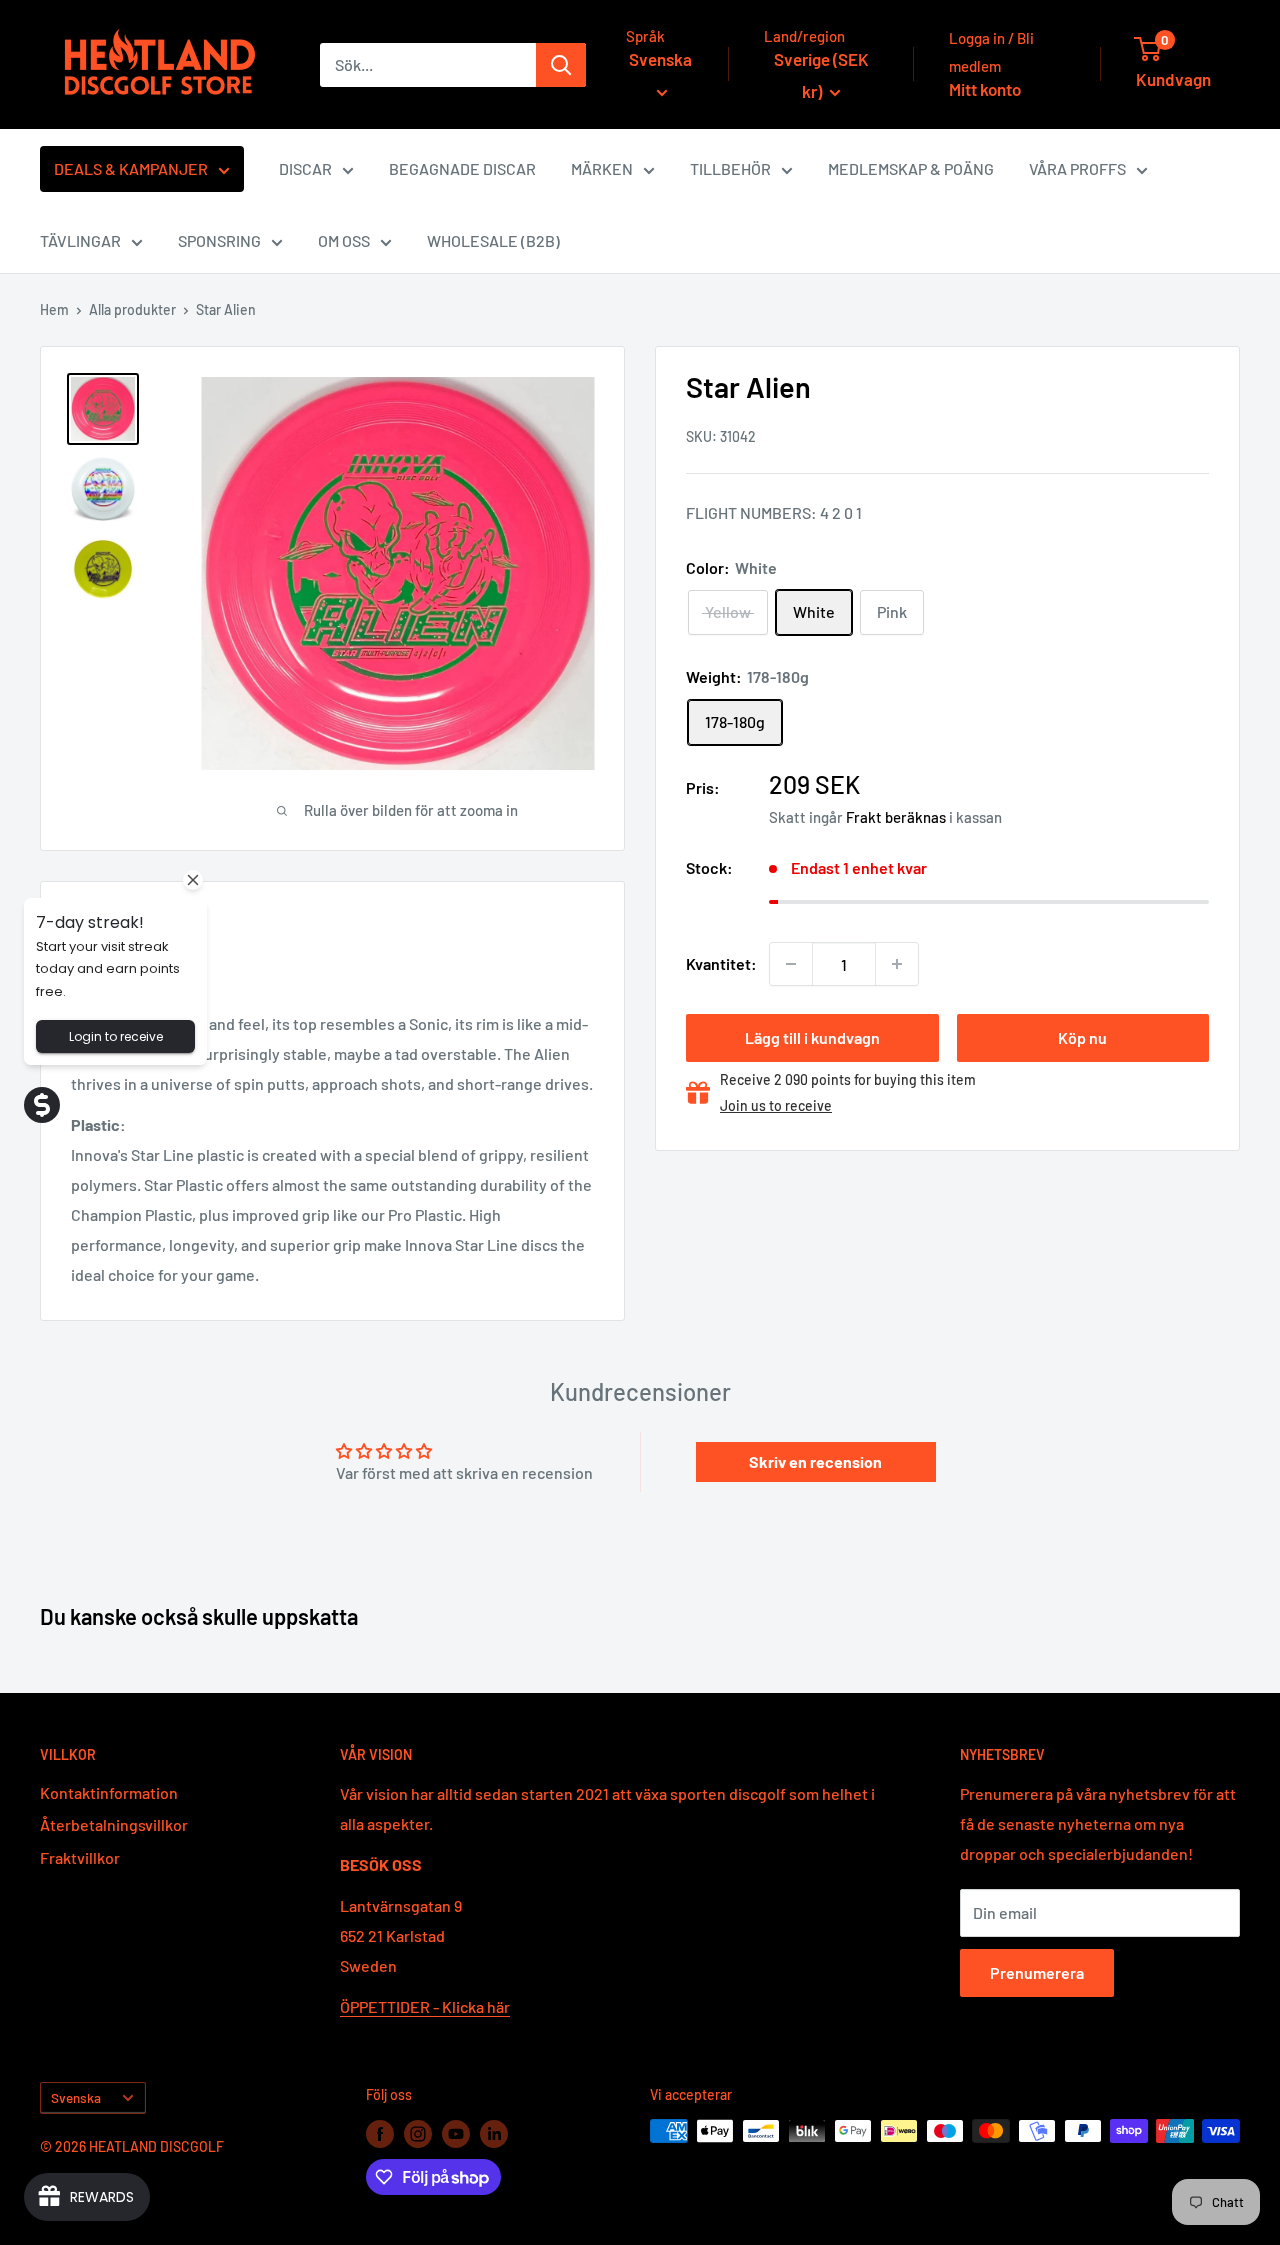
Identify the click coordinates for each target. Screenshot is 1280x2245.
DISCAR (305, 168)
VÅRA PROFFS (1077, 168)
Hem (54, 309)
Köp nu (1082, 1037)
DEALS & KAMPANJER (131, 168)
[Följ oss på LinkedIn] (494, 2133)
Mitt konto (985, 89)
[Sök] (561, 65)
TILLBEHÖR (730, 168)
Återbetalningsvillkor (114, 1824)
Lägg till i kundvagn (812, 1037)
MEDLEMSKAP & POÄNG (911, 168)
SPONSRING (219, 240)
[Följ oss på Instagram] (418, 2133)
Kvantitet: (721, 963)
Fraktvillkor (80, 1857)
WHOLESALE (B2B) (493, 240)
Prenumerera (1037, 1972)
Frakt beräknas (896, 817)
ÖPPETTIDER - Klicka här (425, 2006)
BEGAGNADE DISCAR (462, 168)
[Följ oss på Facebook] (380, 2133)
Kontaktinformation (109, 1792)
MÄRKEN (602, 168)
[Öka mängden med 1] (897, 964)
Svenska (76, 2097)
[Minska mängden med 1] (791, 964)
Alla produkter (132, 309)
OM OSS (344, 240)
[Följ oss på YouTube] (456, 2133)
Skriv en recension (815, 1461)
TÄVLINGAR (80, 240)
